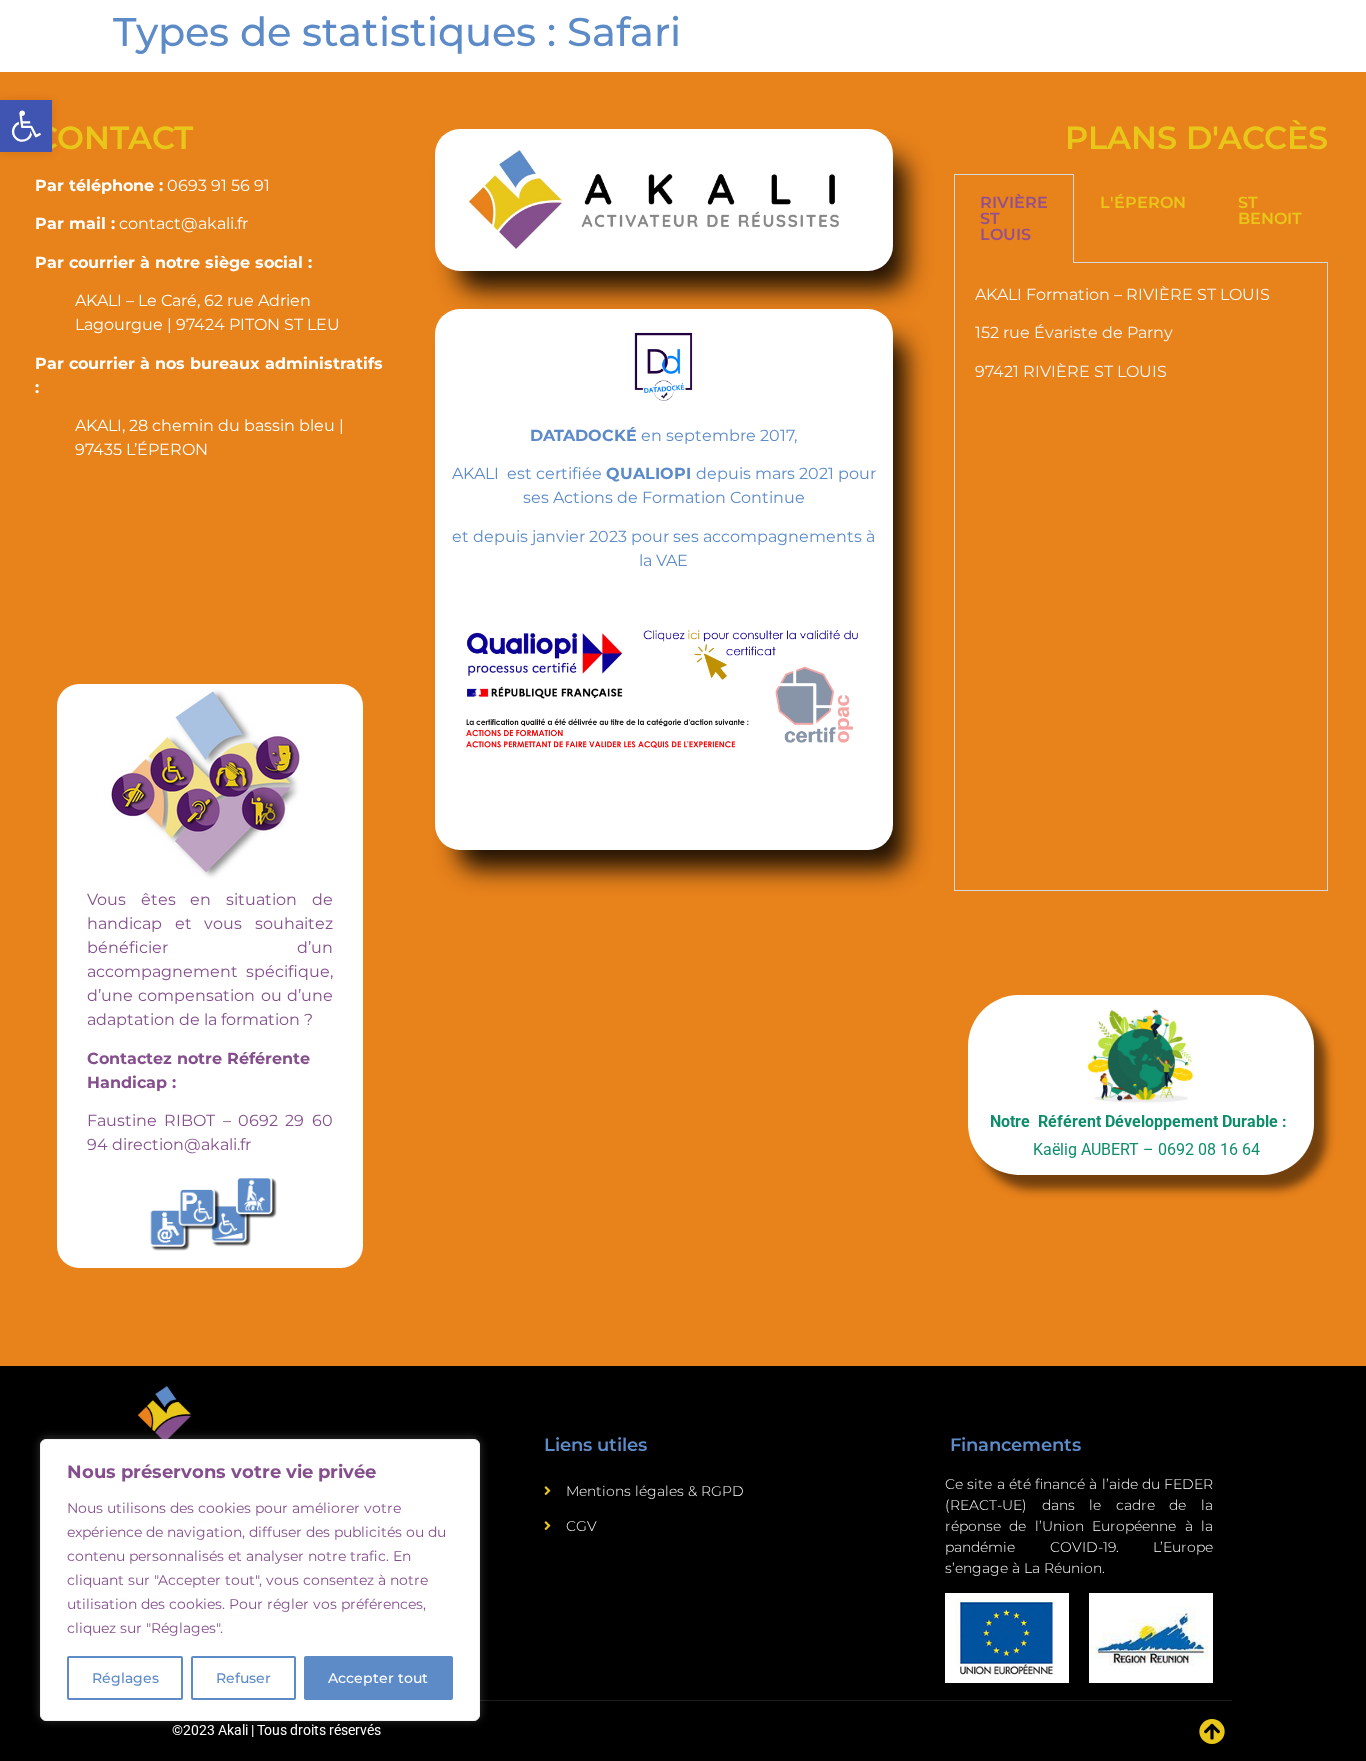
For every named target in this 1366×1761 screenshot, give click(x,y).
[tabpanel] (1141, 577)
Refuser (243, 1678)
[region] (260, 1580)
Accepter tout (378, 1678)
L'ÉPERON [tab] (1143, 202)
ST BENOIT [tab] (1270, 210)
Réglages (125, 1678)
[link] (26, 126)
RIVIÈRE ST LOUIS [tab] (1014, 218)
